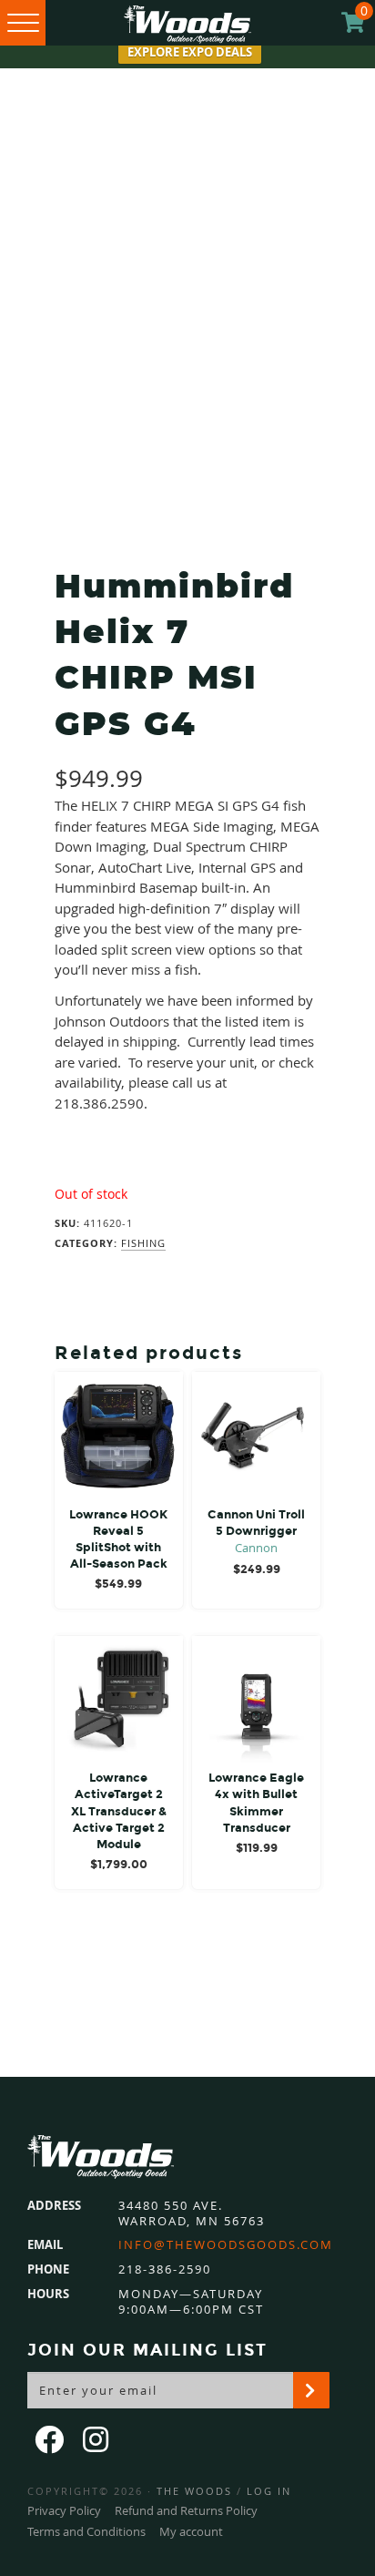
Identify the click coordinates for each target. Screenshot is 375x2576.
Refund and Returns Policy (186, 2510)
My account (191, 2531)
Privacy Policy (64, 2510)
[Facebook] (51, 2439)
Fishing (143, 1243)
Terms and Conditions (86, 2531)
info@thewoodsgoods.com (226, 2245)
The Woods (194, 2491)
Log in (269, 2491)
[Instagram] (97, 2439)
